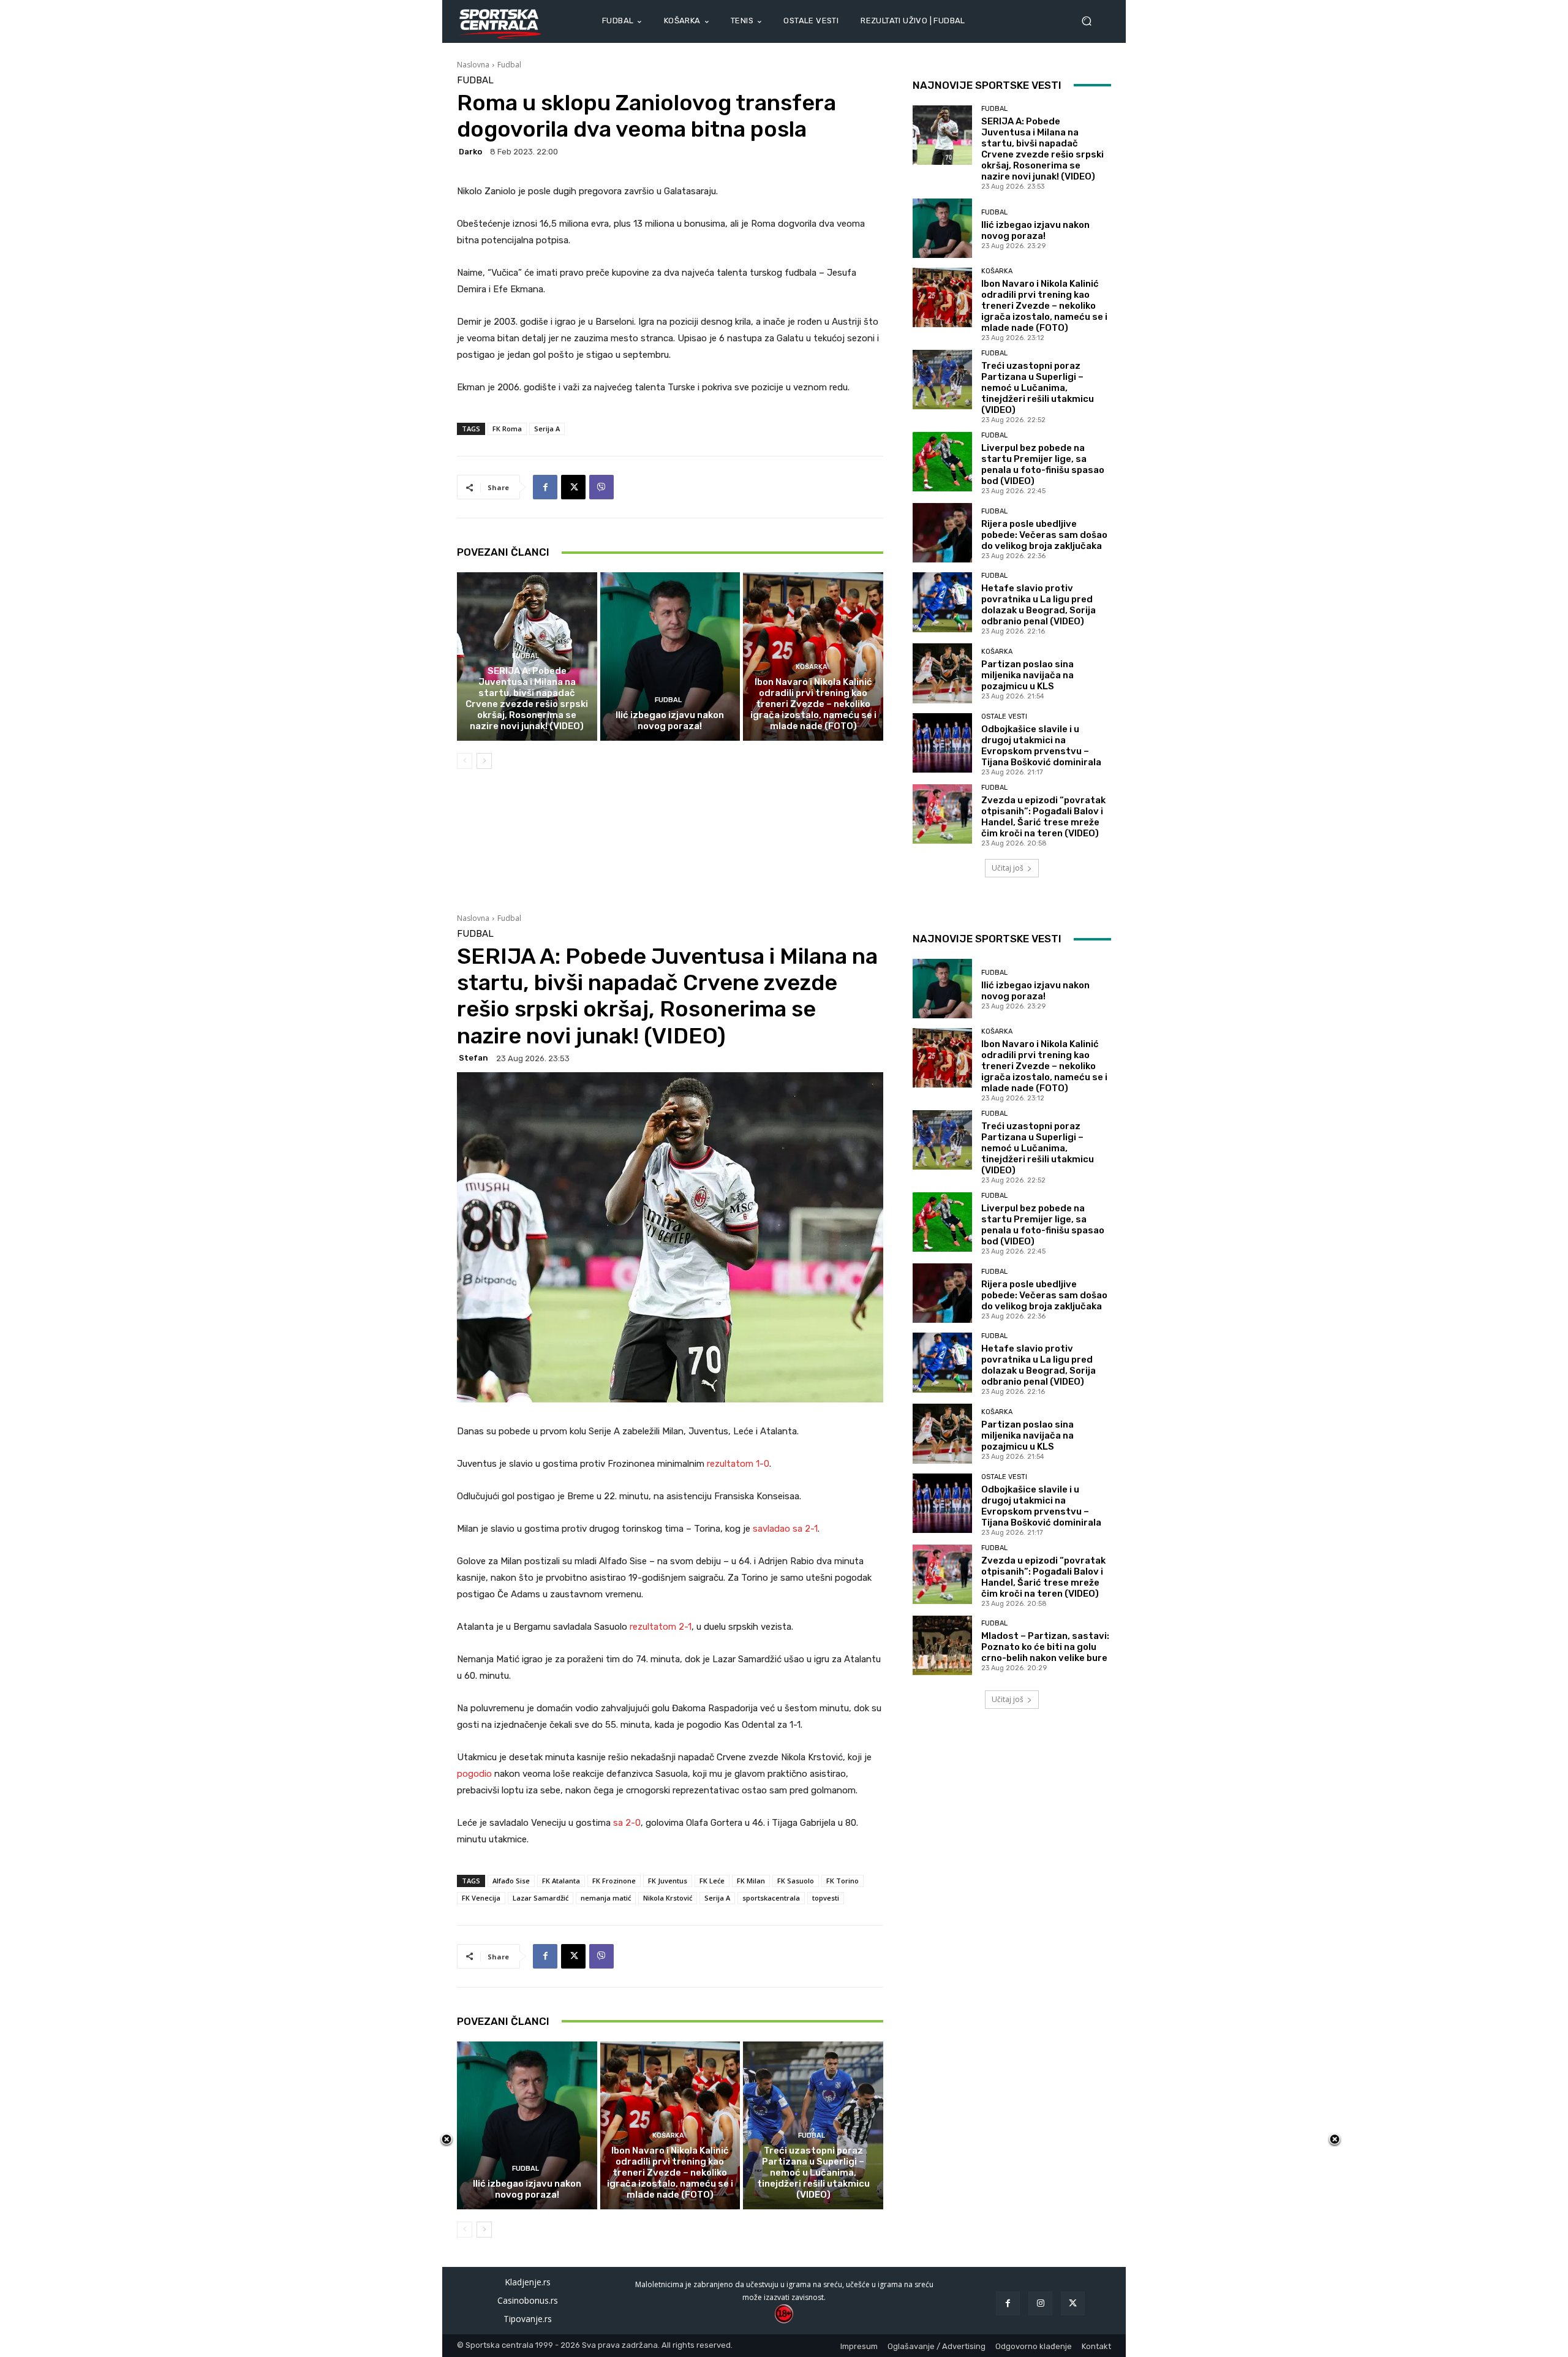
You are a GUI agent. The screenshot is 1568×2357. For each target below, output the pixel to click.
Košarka (812, 667)
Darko (470, 152)
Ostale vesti (1004, 717)
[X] (573, 487)
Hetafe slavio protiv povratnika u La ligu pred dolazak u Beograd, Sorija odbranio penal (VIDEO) (1038, 605)
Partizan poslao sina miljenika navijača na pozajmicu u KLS (1027, 675)
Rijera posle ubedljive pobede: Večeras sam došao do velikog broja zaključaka (1044, 535)
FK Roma (507, 429)
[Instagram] (1040, 2303)
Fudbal (509, 65)
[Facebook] (545, 487)
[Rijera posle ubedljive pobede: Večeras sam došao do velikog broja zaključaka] (942, 533)
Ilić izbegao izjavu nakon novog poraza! (670, 721)
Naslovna (473, 65)
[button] (1091, 21)
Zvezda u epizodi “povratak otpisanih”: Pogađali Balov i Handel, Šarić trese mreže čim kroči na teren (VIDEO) (1043, 817)
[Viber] (601, 487)
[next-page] (484, 761)
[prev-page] (465, 761)
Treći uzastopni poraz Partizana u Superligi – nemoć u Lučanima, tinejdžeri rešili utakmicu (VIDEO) (1038, 388)
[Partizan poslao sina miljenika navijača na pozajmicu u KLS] (942, 673)
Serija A (547, 429)
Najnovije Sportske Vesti (987, 85)
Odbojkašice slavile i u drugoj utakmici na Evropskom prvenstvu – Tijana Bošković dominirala (1041, 746)
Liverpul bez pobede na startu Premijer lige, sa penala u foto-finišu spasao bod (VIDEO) (1043, 464)
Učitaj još (1008, 868)
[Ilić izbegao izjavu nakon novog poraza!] (670, 656)
